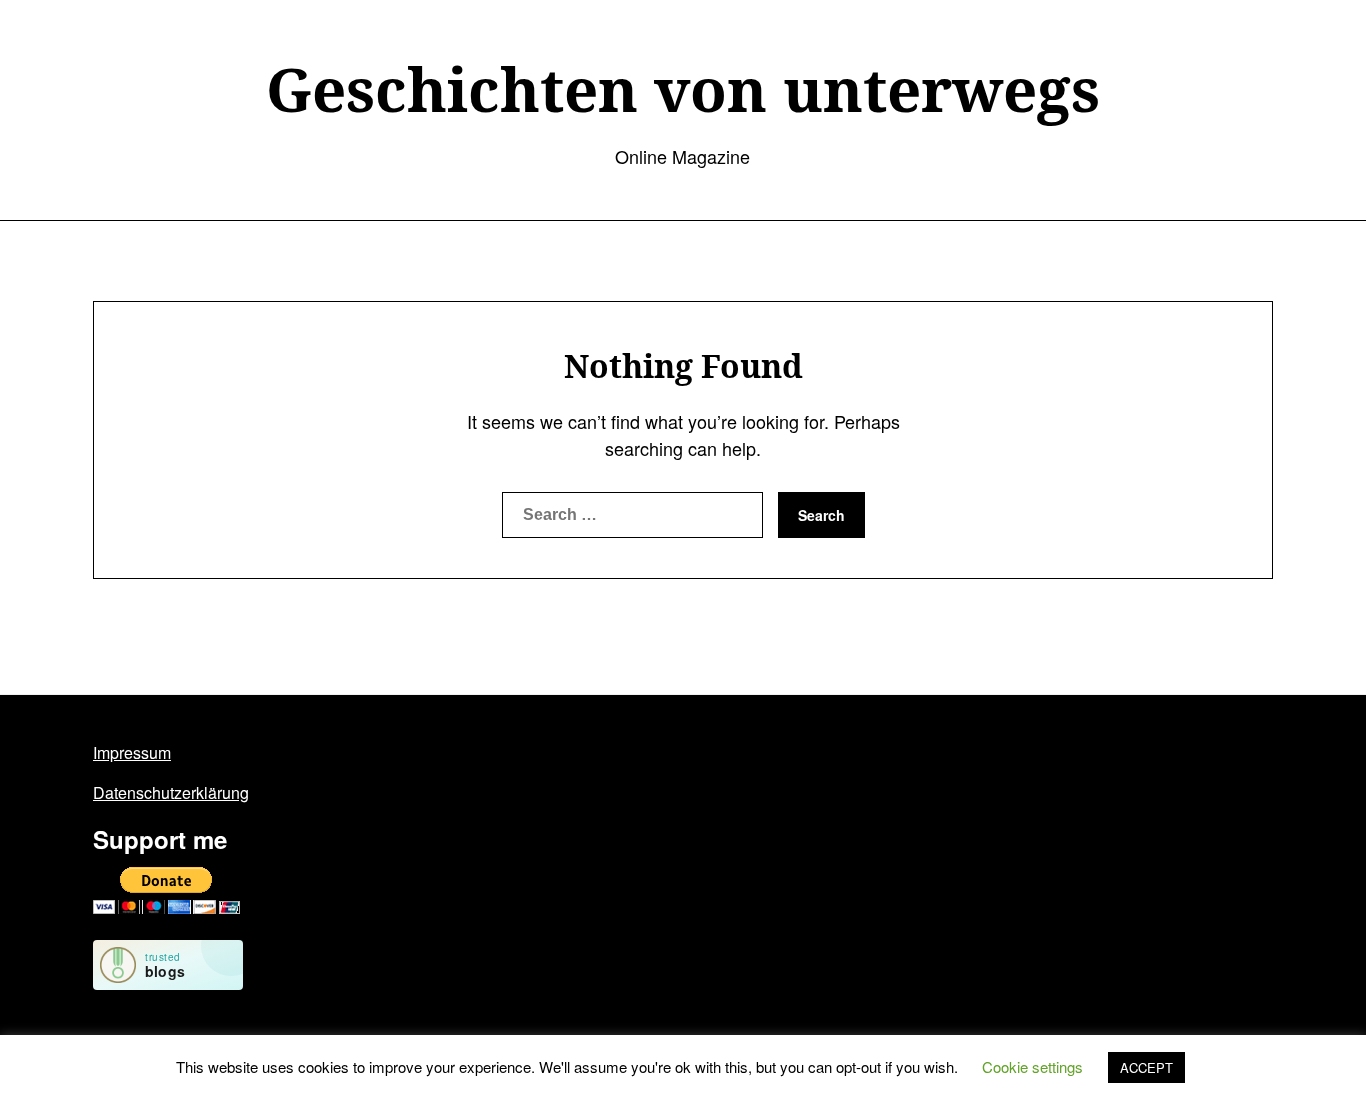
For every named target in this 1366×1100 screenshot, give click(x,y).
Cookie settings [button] (1032, 1066)
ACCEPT (1146, 1067)
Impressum (132, 752)
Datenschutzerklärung (171, 792)
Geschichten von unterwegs (683, 89)
